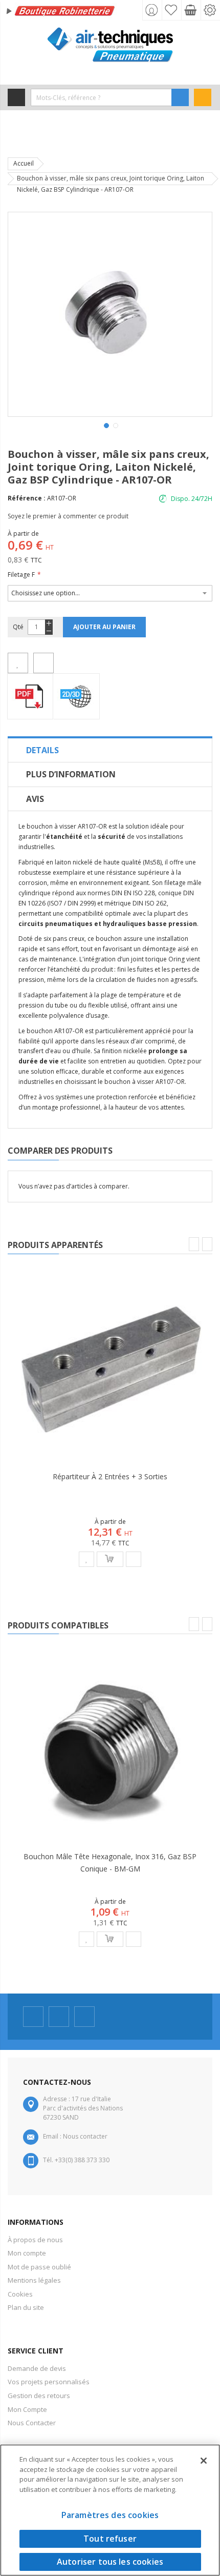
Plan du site (26, 2307)
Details (42, 750)
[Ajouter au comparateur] (43, 663)
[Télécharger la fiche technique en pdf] (30, 696)
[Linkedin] (84, 2017)
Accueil (24, 163)
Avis (35, 799)
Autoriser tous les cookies (110, 2562)
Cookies (20, 2294)
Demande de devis (37, 2368)
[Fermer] (204, 2461)
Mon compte (27, 2253)
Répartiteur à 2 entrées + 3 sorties (110, 1476)
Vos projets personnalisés (49, 2382)
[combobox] (101, 97)
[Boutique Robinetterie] (61, 12)
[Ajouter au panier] (110, 1559)
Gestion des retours (39, 2396)
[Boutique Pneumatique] (110, 45)
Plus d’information (71, 774)
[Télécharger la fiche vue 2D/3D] (77, 696)
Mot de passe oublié (39, 2267)
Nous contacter (85, 2136)
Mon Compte (27, 2409)
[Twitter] (59, 2017)
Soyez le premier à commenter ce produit (68, 516)
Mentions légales (34, 2280)
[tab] (110, 750)
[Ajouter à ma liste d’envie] (18, 663)
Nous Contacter (32, 2423)
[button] (105, 425)
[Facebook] (33, 2017)
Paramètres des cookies (110, 2515)
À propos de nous (35, 2240)
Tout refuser (110, 2539)
